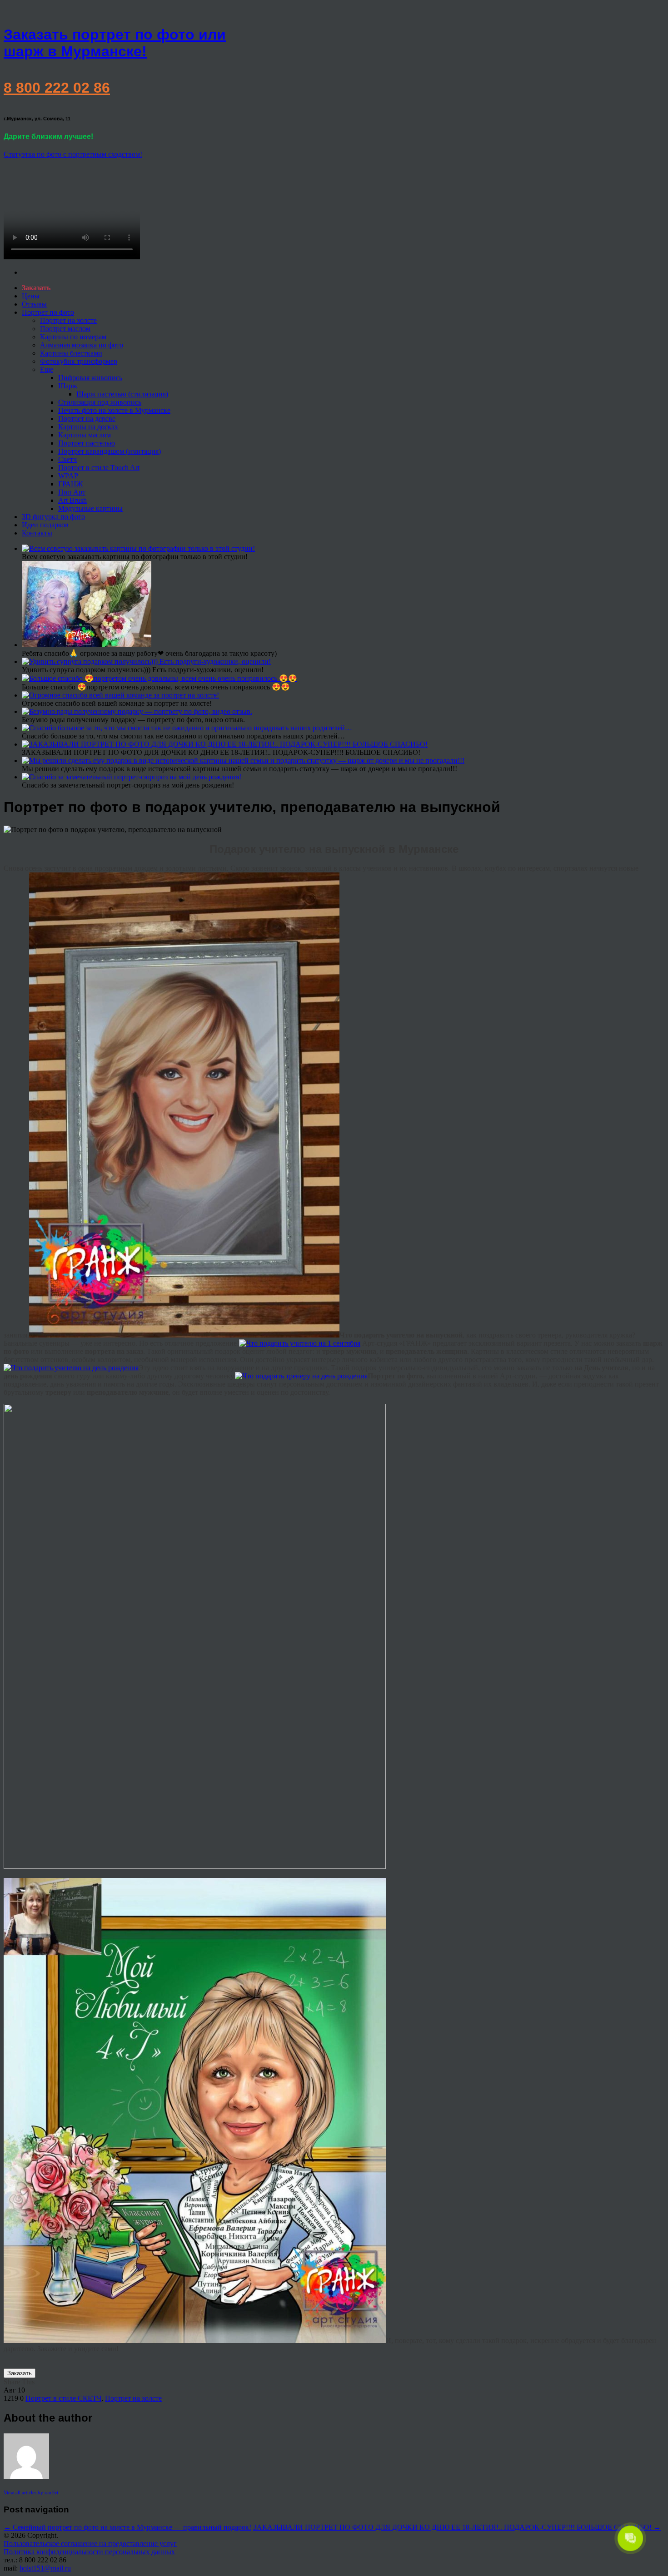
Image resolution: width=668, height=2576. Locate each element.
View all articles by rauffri (31, 2492)
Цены (31, 296)
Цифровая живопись (90, 378)
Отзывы (34, 304)
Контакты (37, 533)
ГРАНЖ (70, 484)
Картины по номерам (73, 337)
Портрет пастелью (87, 443)
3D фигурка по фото (53, 517)
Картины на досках (88, 427)
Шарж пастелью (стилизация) (122, 394)
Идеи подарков (45, 525)
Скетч (67, 459)
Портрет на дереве (87, 419)
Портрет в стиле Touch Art (99, 468)
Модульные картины (90, 508)
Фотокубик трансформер (79, 361)
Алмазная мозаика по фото (82, 345)
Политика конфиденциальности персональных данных (89, 2552)
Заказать (20, 2373)
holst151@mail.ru (45, 2568)
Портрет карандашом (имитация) (110, 451)
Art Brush (72, 500)
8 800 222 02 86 (57, 88)
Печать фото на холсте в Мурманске (114, 410)
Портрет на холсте (68, 320)
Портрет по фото (48, 312)
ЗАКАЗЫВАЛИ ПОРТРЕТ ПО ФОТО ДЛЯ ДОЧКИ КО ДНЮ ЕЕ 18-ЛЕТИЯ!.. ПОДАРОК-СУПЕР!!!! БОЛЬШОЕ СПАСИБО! (457, 2527)
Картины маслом (85, 435)
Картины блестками (71, 353)
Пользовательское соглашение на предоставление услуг (90, 2544)
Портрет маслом (65, 329)
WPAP (68, 476)
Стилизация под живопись (100, 402)
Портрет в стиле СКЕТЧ (63, 2398)
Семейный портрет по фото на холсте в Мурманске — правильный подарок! (127, 2527)
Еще (47, 369)
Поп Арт (72, 492)
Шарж (68, 386)
